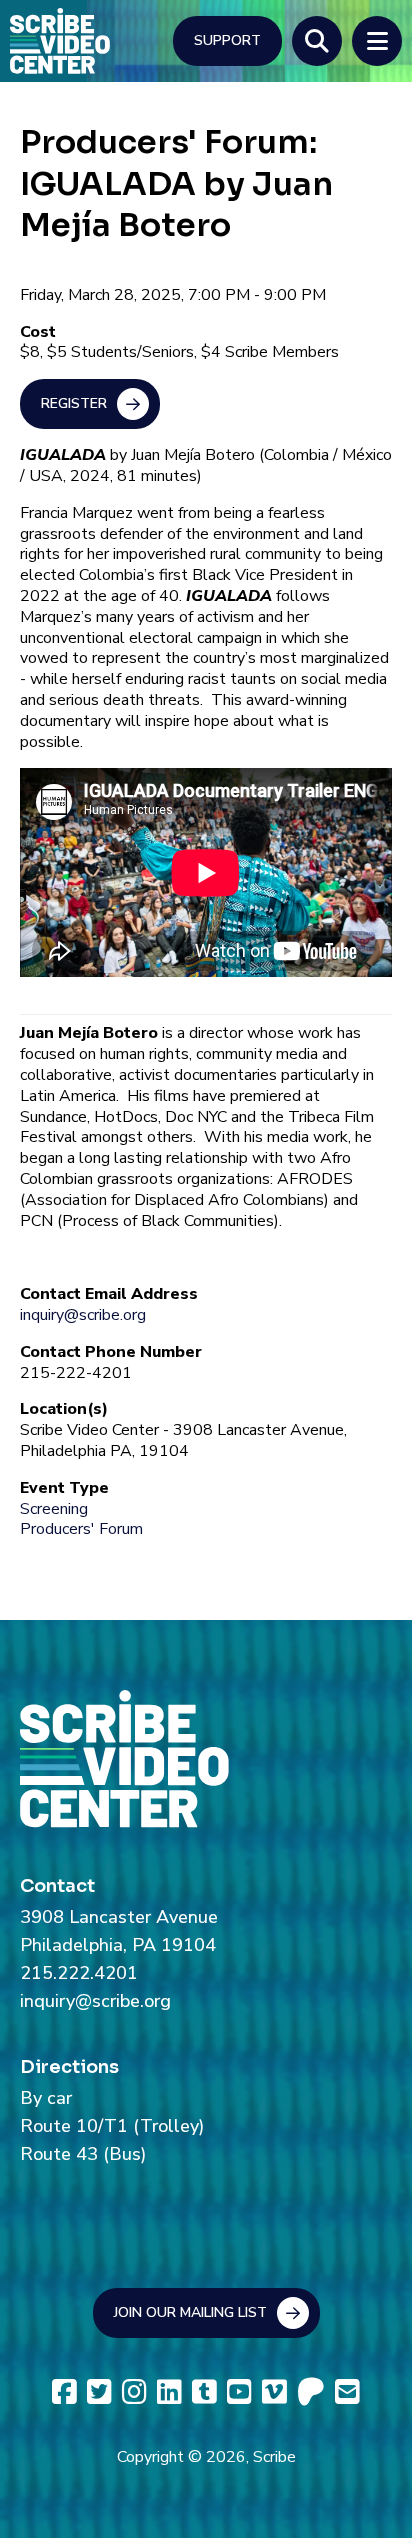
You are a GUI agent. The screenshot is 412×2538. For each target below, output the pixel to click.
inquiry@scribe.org (83, 1315)
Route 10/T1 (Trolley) (112, 2126)
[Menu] (377, 41)
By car (46, 2098)
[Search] (317, 41)
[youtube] (239, 2392)
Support (227, 40)
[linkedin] (169, 2392)
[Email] (347, 2392)
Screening (54, 1509)
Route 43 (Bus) (83, 2154)
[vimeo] (274, 2392)
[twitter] (99, 2392)
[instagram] (134, 2392)
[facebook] (64, 2392)
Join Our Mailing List (190, 2312)
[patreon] (311, 2392)
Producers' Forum (81, 1529)
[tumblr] (204, 2392)
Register (74, 403)
